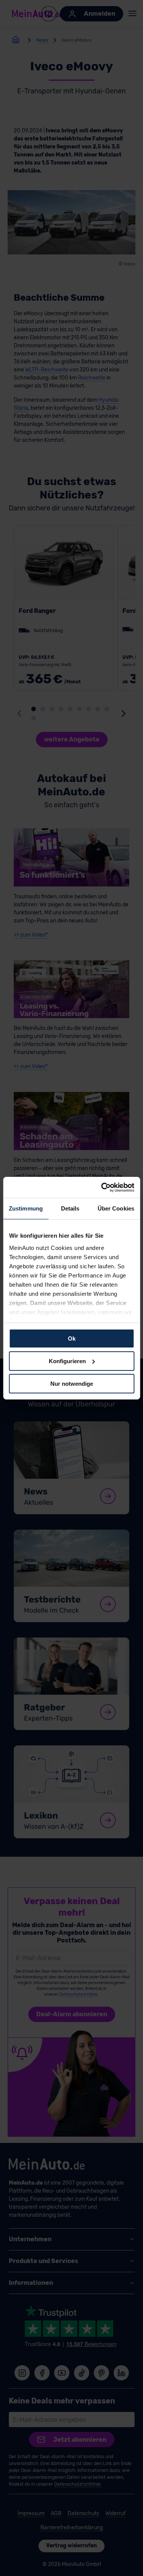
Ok (72, 1339)
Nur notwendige (72, 1383)
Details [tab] (70, 1208)
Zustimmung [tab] (26, 1208)
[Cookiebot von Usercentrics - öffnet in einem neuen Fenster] (102, 1187)
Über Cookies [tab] (116, 1208)
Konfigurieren (67, 1361)
